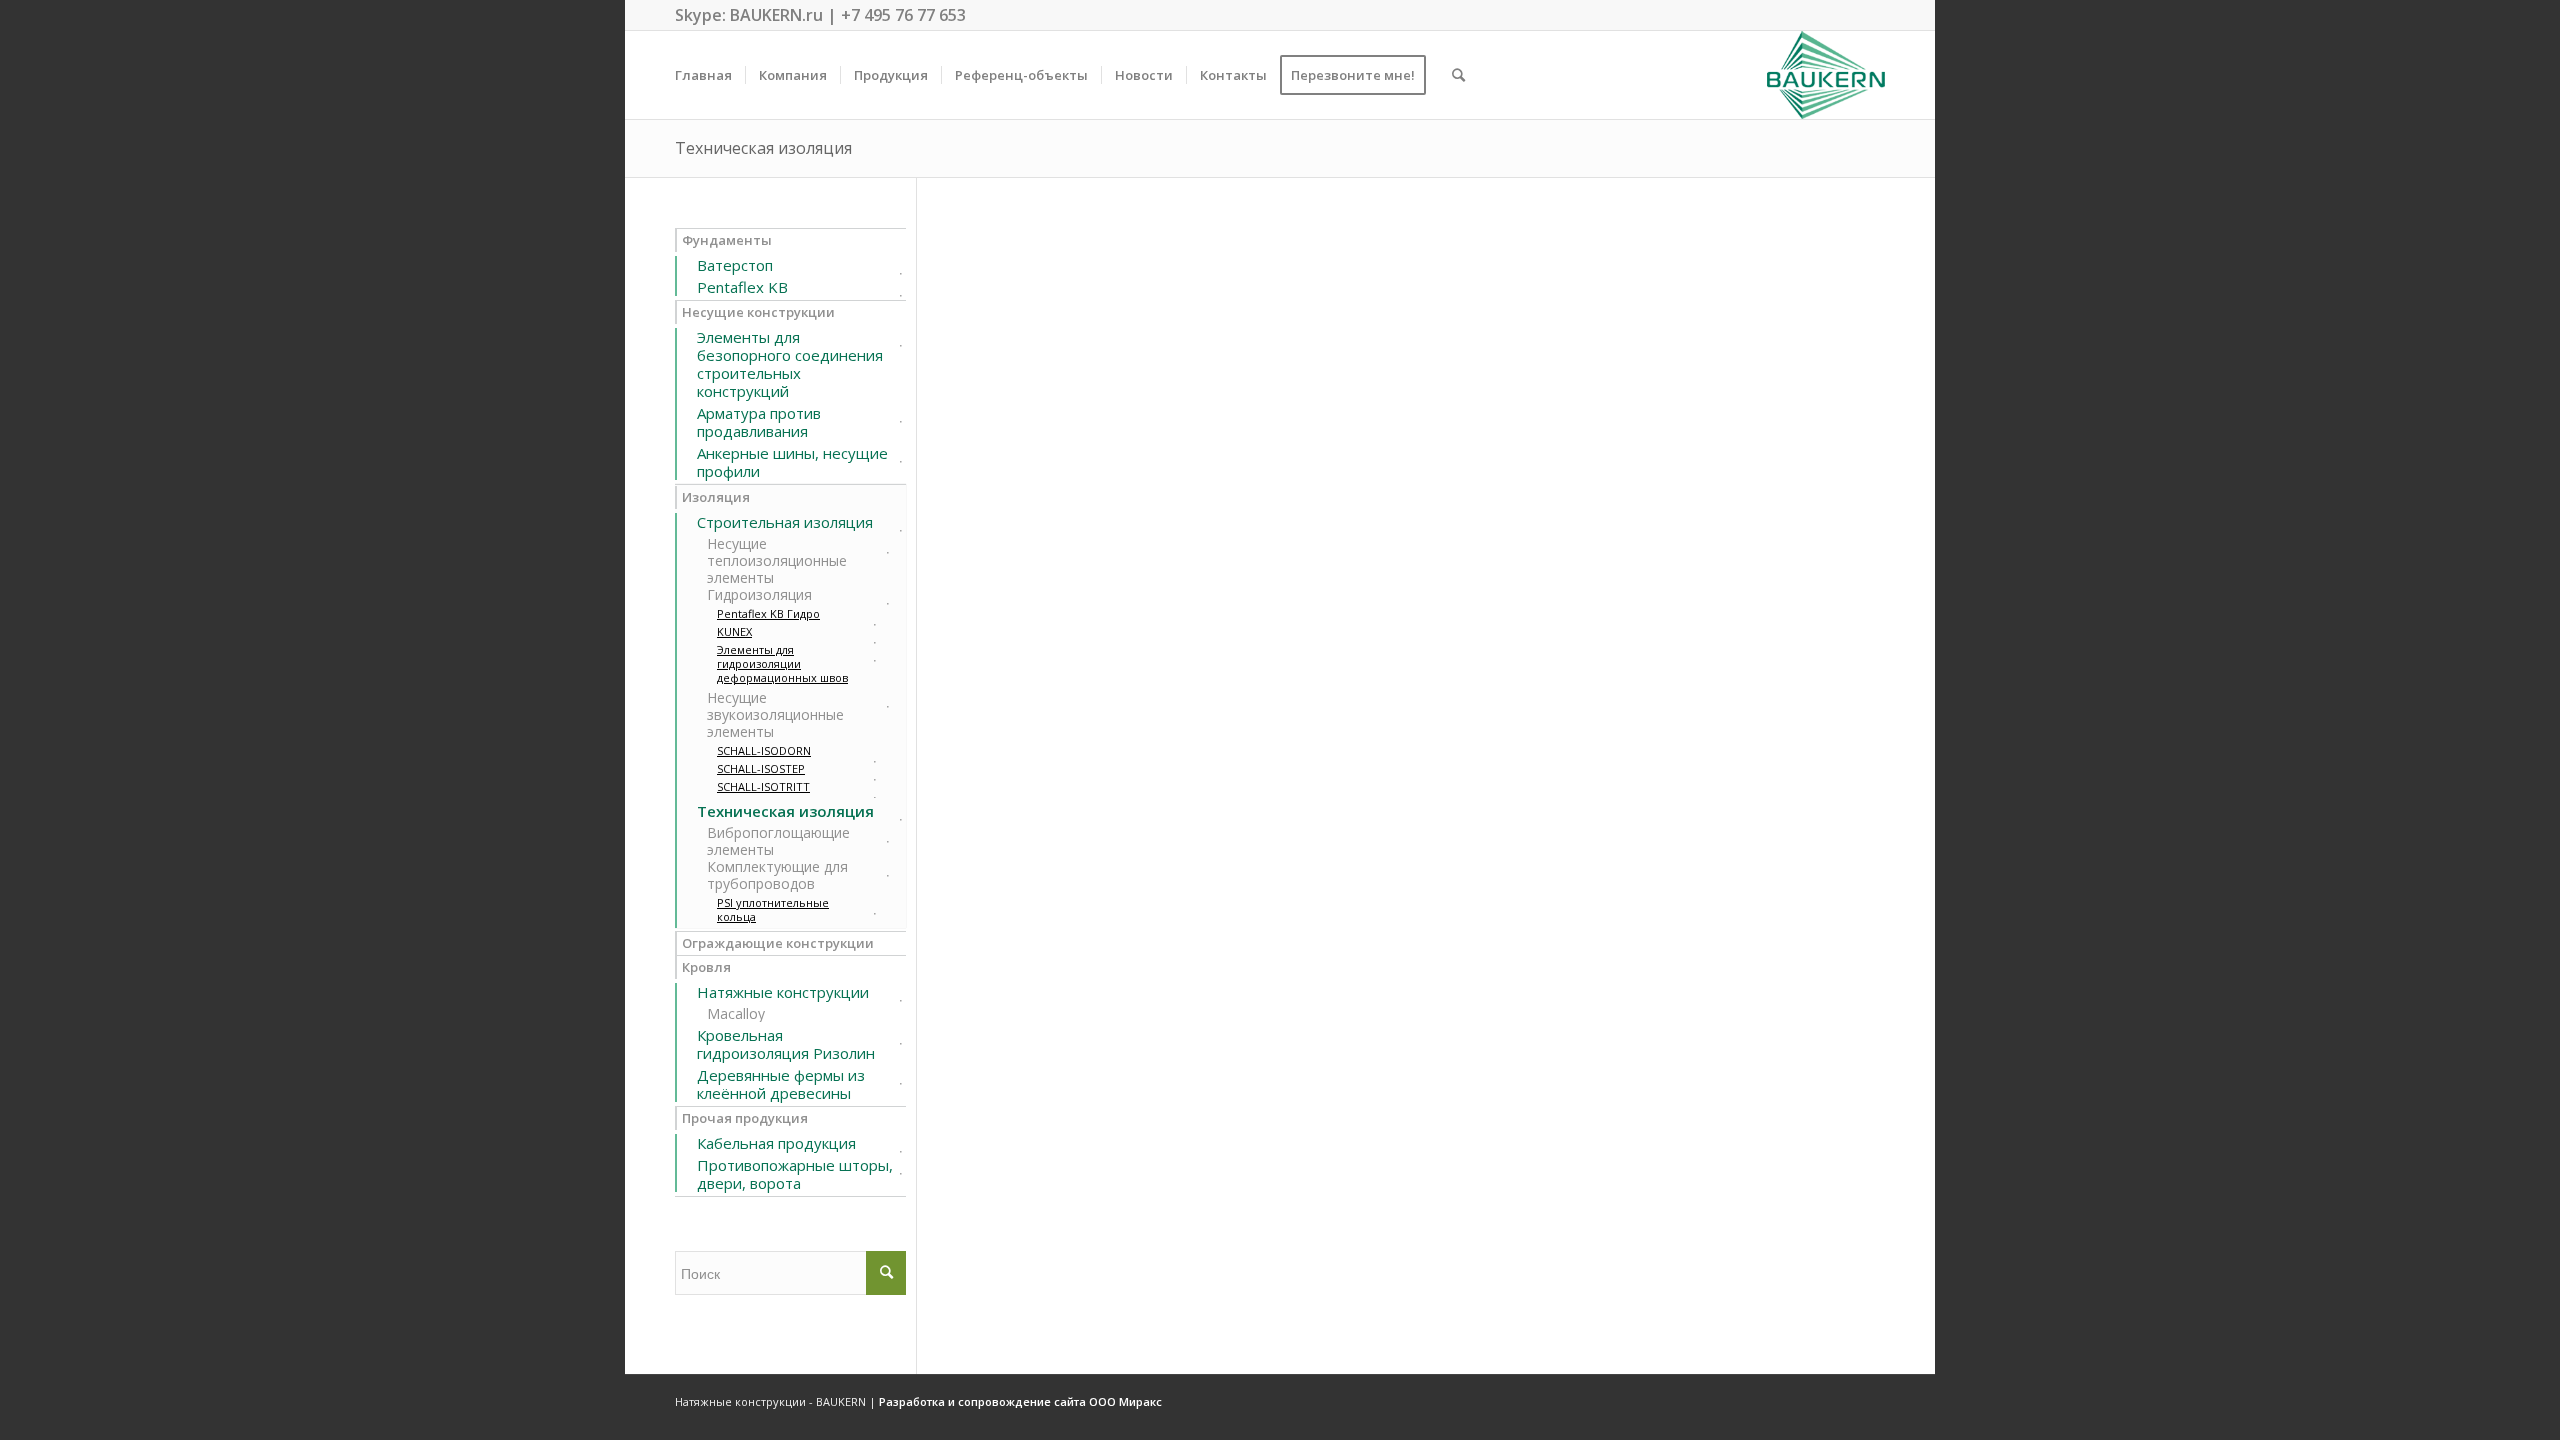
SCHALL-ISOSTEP (761, 769)
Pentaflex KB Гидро (768, 614)
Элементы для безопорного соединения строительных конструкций (790, 364)
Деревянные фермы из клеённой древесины (781, 1084)
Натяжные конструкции (783, 992)
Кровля (706, 967)
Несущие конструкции (758, 312)
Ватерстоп (735, 265)
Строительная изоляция (785, 522)
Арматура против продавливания (759, 422)
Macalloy (736, 1013)
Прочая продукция (745, 1118)
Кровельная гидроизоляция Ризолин (786, 1044)
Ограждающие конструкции (778, 943)
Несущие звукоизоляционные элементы (775, 714)
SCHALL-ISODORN (764, 751)
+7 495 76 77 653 (903, 15)
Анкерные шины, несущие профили (792, 462)
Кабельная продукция (776, 1143)
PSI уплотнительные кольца (773, 910)
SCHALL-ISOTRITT (763, 787)
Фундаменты (727, 240)
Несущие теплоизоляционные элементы (777, 560)
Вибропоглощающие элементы (778, 841)
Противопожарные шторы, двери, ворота (795, 1174)
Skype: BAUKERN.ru (749, 15)
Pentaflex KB (742, 287)
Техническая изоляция (763, 148)
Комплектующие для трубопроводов (777, 875)
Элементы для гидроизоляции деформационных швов (782, 664)
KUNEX (734, 632)
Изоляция (716, 497)
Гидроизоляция (759, 594)
